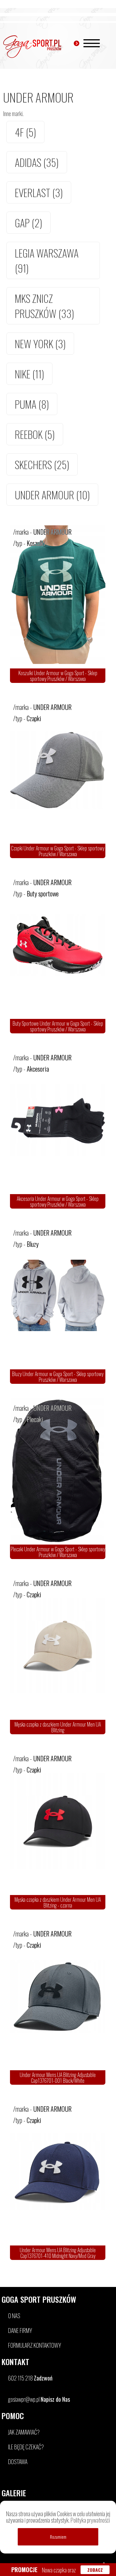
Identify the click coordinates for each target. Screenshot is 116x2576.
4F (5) (25, 132)
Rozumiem (58, 2537)
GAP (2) (29, 223)
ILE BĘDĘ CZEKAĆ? (26, 2447)
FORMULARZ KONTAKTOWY (35, 2345)
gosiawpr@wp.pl (39, 2399)
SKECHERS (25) (42, 464)
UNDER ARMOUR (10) (52, 495)
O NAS (14, 2316)
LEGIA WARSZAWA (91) (47, 260)
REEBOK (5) (35, 434)
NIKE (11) (29, 374)
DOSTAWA (18, 2462)
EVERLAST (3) (39, 192)
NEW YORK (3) (40, 344)
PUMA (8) (32, 404)
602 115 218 (30, 2378)
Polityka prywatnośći (90, 2520)
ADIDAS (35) (37, 162)
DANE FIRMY (20, 2330)
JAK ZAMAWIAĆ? (24, 2432)
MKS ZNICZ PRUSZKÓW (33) (44, 306)
